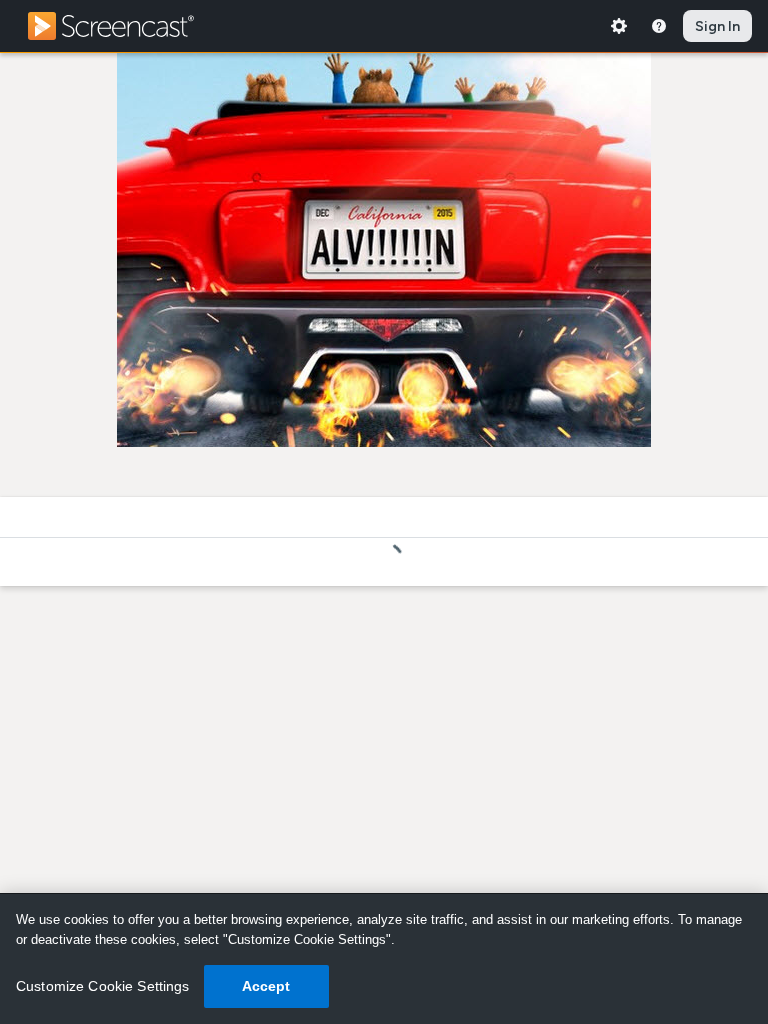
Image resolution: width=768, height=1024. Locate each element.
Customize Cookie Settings (103, 986)
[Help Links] (659, 26)
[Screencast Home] (124, 26)
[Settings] (619, 26)
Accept (266, 986)
